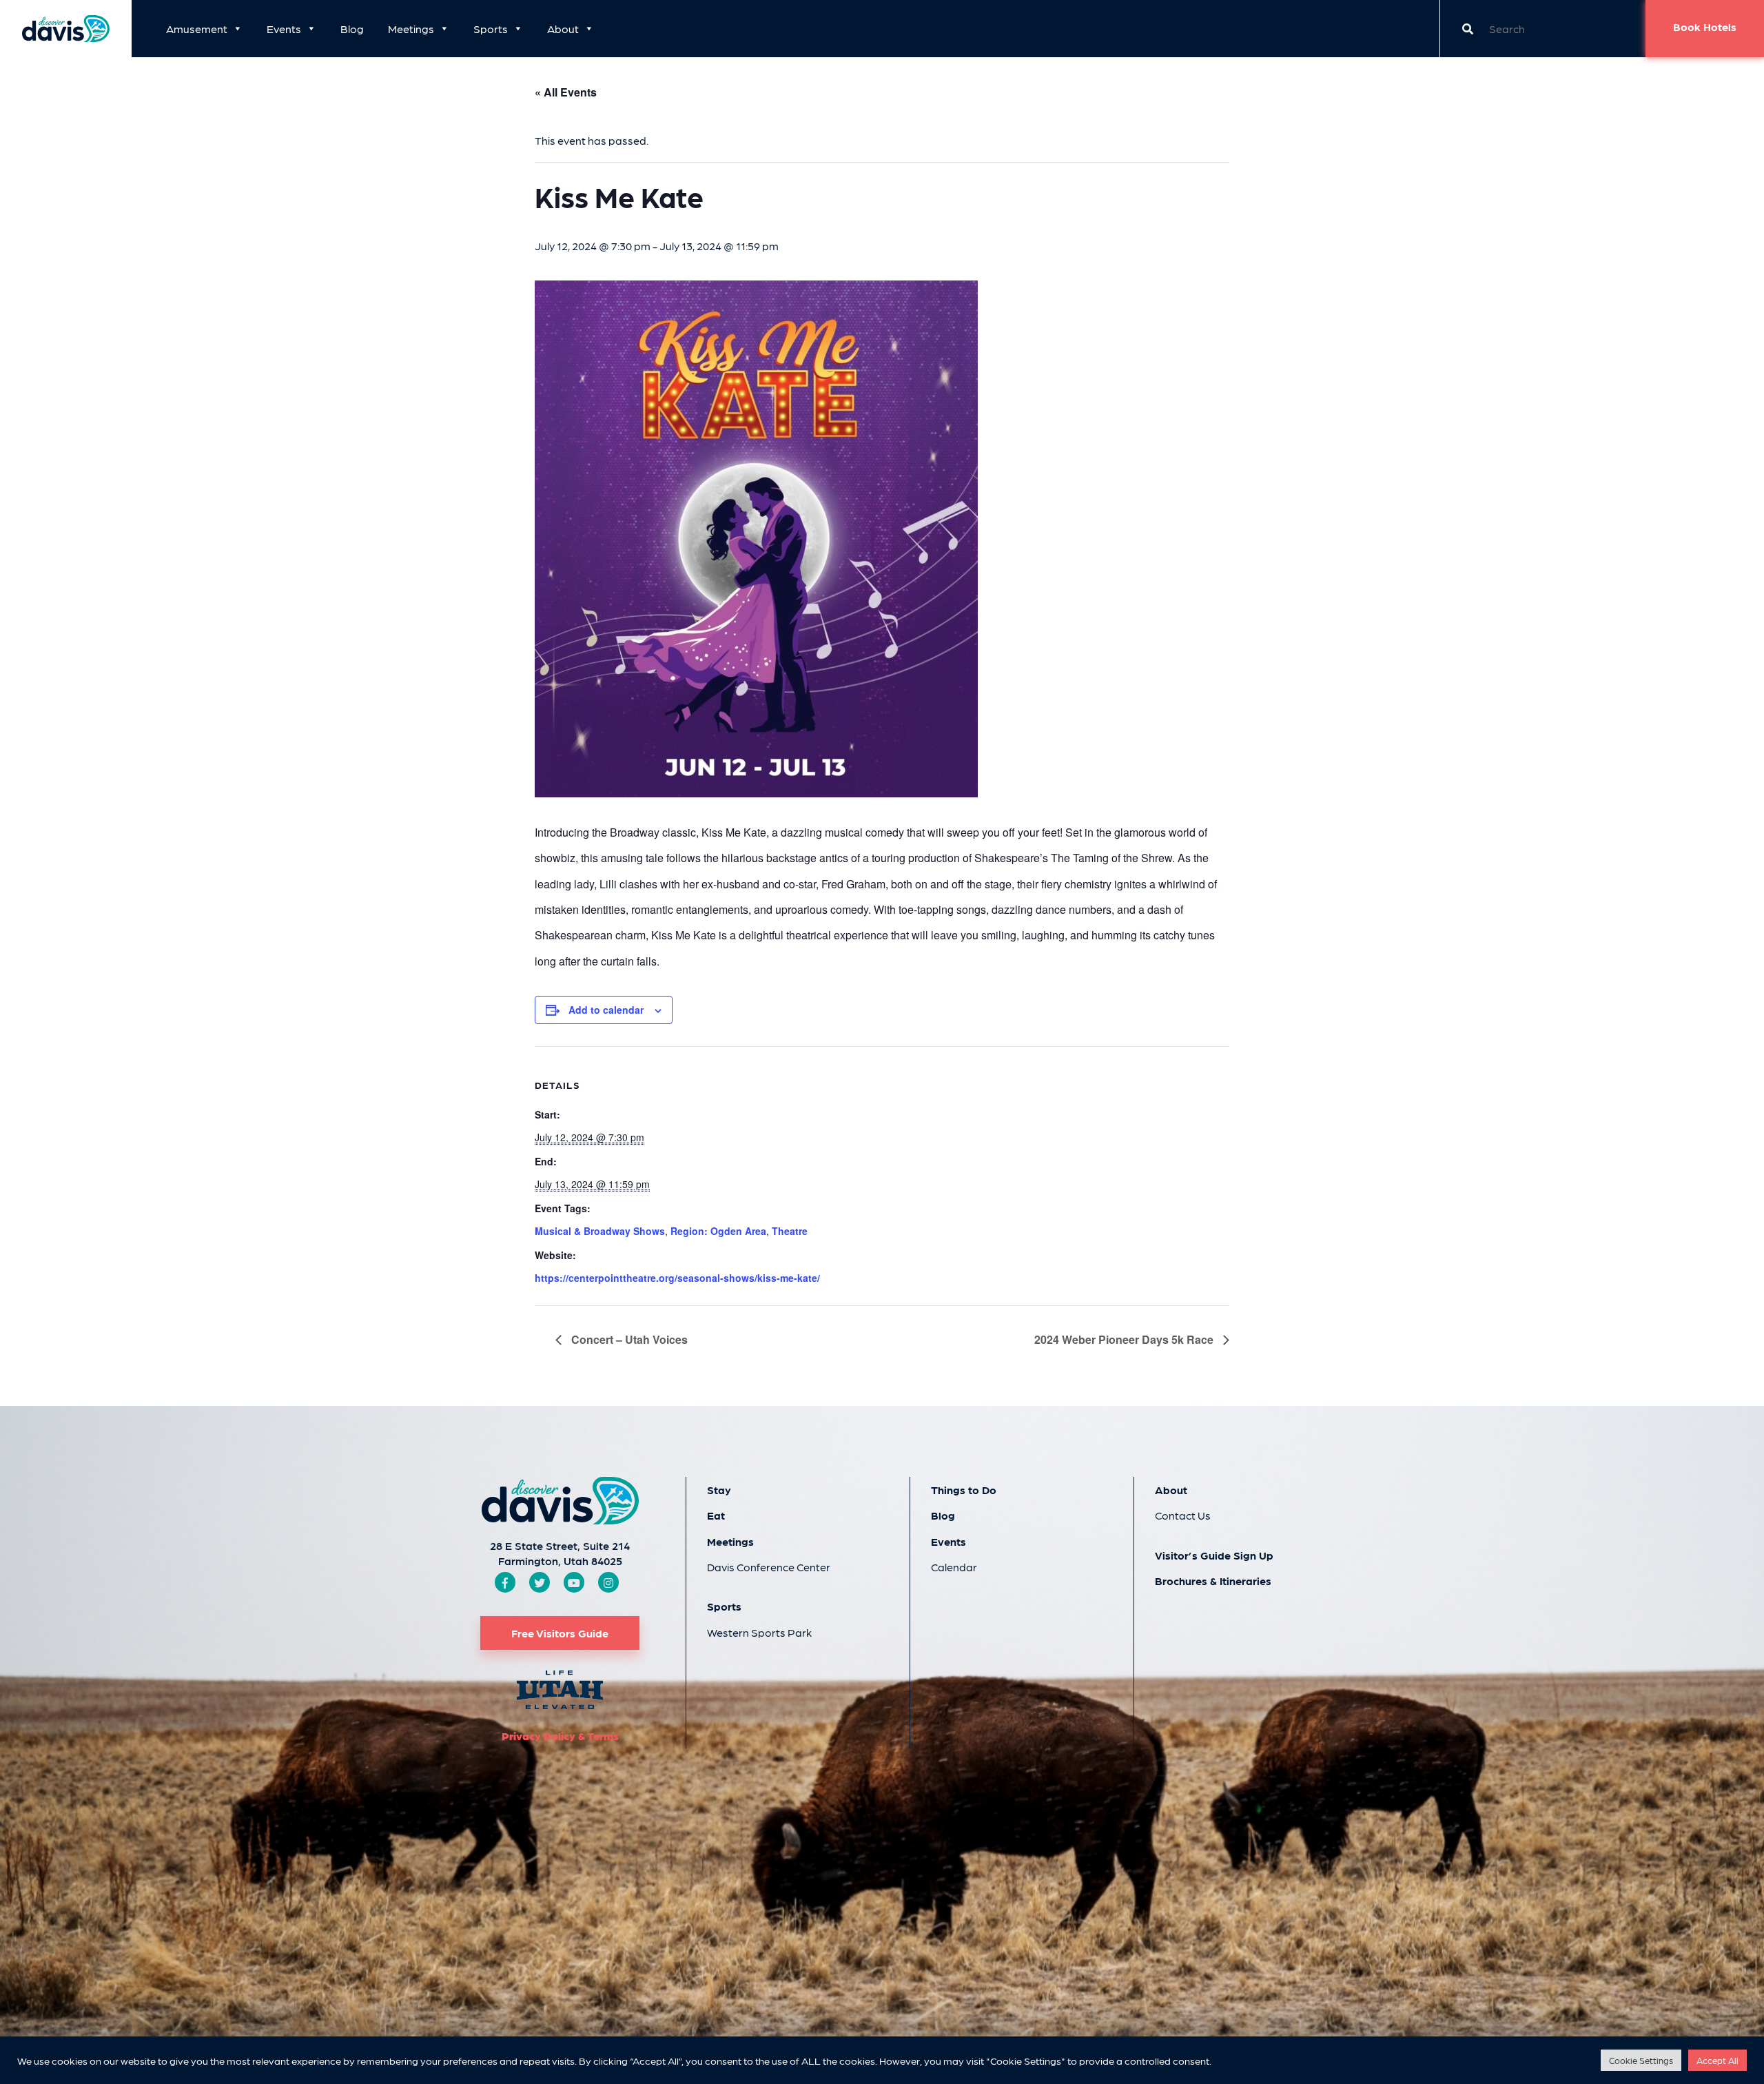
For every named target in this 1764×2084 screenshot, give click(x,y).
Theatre (790, 1231)
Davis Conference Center (769, 1567)
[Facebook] (505, 1583)
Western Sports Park (759, 1632)
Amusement (197, 29)
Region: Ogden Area (718, 1231)
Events (284, 29)
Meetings (411, 29)
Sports (491, 29)
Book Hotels (1705, 27)
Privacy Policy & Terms (560, 1736)
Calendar (954, 1567)
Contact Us (1183, 1515)
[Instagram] (608, 1583)
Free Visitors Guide (560, 1633)
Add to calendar (606, 1010)
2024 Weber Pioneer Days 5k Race (1125, 1339)
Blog (352, 29)
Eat (716, 1515)
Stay (719, 1490)
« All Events (566, 92)
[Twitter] (540, 1583)
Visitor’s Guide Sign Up (1214, 1555)
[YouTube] (574, 1583)
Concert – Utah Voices (628, 1339)
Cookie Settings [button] (1641, 2060)
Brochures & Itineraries (1213, 1581)
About (563, 29)
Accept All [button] (1717, 2060)
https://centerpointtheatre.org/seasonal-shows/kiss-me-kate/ (677, 1278)
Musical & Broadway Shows (600, 1231)
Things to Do (964, 1490)
